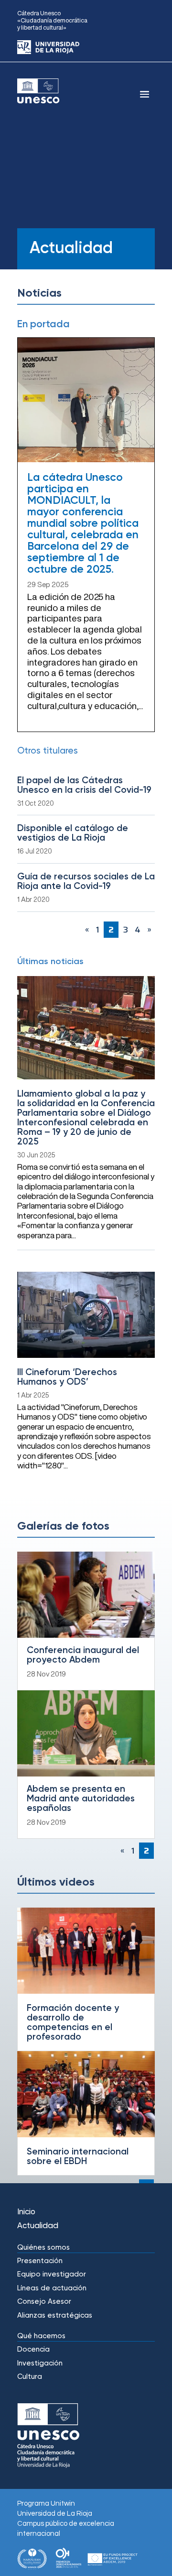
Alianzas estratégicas (55, 2315)
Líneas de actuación (52, 2288)
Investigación (40, 2363)
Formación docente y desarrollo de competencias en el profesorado (73, 2023)
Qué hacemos (41, 2336)
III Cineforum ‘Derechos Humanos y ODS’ (67, 1377)
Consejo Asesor (44, 2302)
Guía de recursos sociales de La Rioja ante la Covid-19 (86, 882)
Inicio (26, 2212)
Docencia (33, 2349)
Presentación (40, 2261)
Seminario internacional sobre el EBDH (78, 2157)
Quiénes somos (43, 2248)
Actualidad (38, 2226)
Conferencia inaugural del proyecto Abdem (83, 1655)
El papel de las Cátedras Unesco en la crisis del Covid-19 (84, 785)
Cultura (30, 2377)
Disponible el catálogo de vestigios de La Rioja (73, 833)
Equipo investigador (52, 2274)
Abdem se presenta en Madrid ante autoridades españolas (81, 1799)
